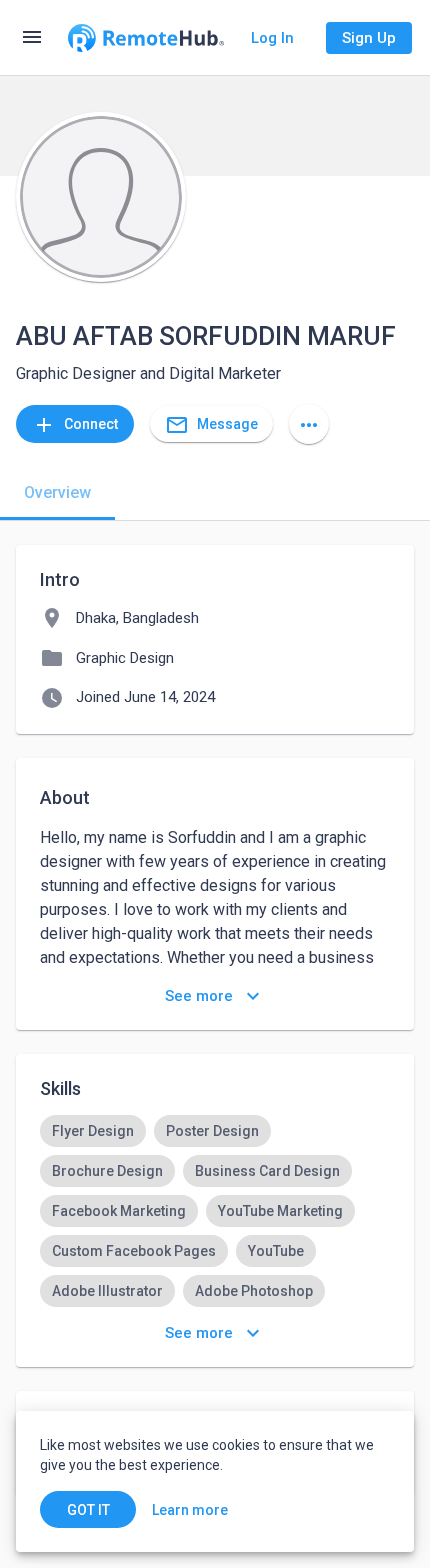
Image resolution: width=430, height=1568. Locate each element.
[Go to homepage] (146, 38)
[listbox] (215, 1211)
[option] (93, 1131)
